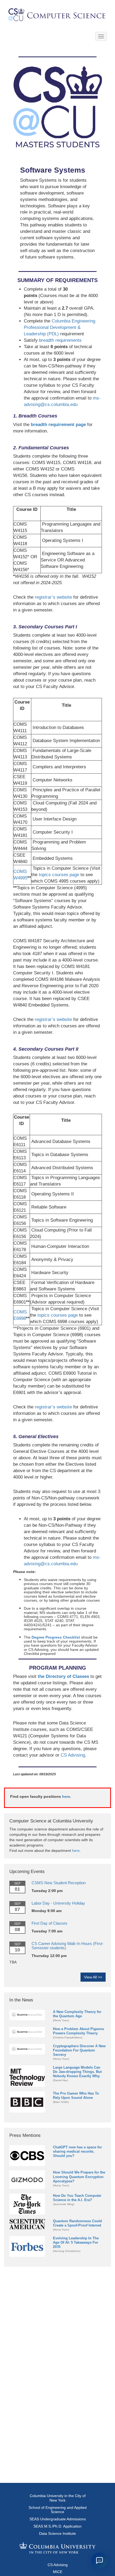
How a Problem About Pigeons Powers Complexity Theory (78, 2031)
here (66, 1796)
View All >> (93, 1977)
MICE (58, 2572)
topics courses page (59, 875)
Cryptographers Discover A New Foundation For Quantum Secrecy (79, 2050)
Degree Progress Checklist (56, 1637)
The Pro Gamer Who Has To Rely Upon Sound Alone (76, 2096)
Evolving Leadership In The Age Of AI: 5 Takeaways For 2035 (76, 2242)
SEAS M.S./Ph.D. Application (57, 2526)
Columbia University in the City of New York (58, 2498)
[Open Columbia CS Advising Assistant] (99, 2560)
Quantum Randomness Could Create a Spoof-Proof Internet (77, 2223)
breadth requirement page (58, 425)
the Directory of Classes (63, 1676)
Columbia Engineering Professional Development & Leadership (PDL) (60, 327)
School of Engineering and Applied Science (58, 2510)
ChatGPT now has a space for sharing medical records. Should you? (77, 2151)
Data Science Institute (57, 2533)
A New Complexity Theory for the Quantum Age (77, 2014)
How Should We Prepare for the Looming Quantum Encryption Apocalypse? (79, 2177)
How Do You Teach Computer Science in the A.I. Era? (77, 2198)
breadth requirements (60, 340)
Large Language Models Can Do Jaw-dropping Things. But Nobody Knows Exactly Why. (77, 2072)
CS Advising (73, 1755)
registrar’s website (53, 597)
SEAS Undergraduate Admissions (58, 2519)
